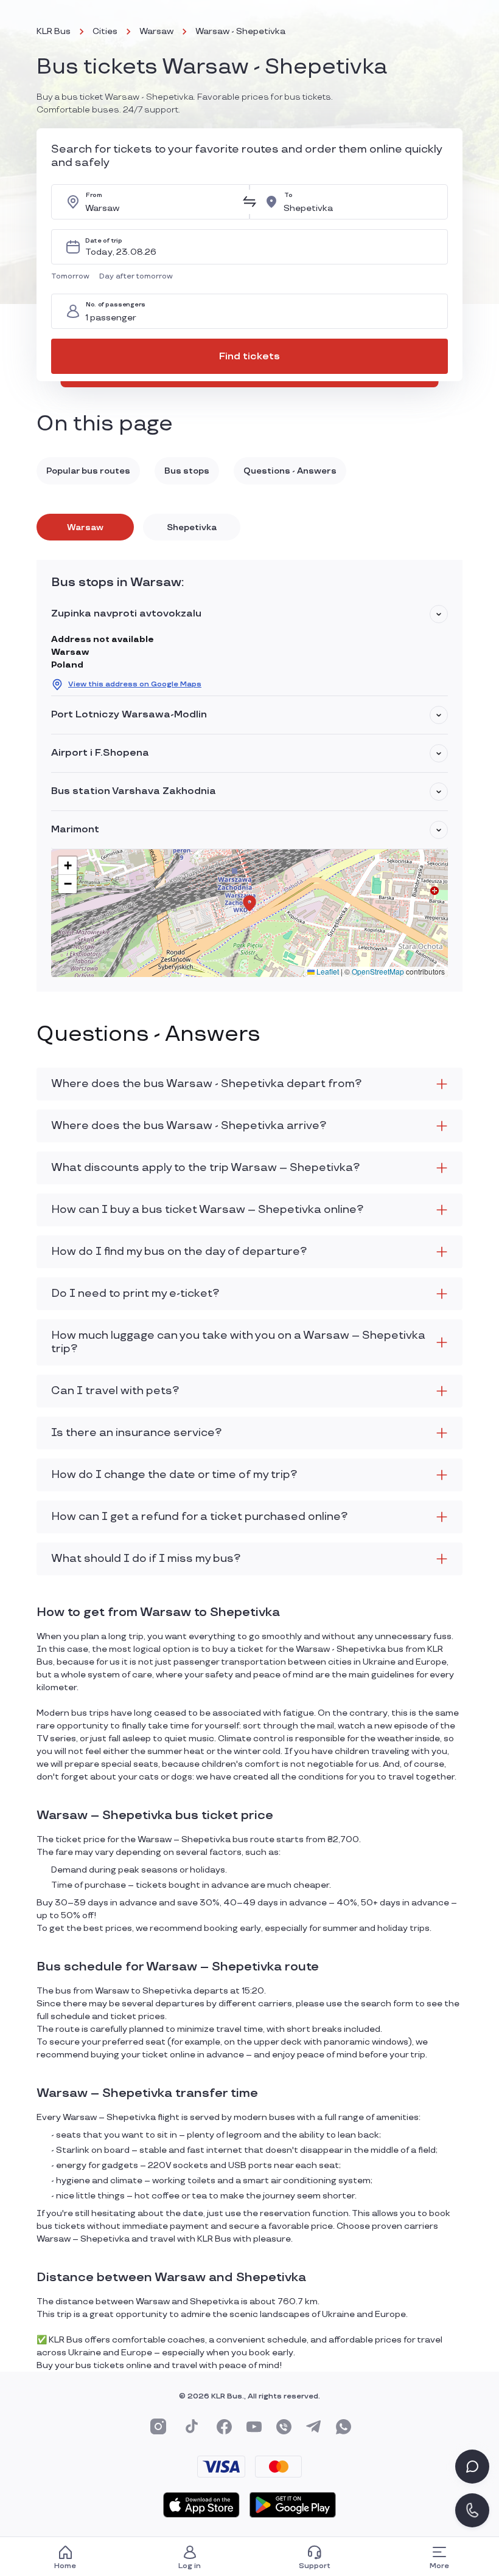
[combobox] (160, 202)
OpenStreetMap (378, 971)
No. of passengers (116, 305)
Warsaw (156, 31)
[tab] (85, 527)
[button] (73, 277)
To (288, 195)
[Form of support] (472, 2467)
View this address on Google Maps (135, 684)
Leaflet (327, 971)
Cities (105, 31)
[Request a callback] (472, 2510)
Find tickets (249, 357)
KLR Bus (54, 31)
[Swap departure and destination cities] (249, 202)
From (94, 195)
